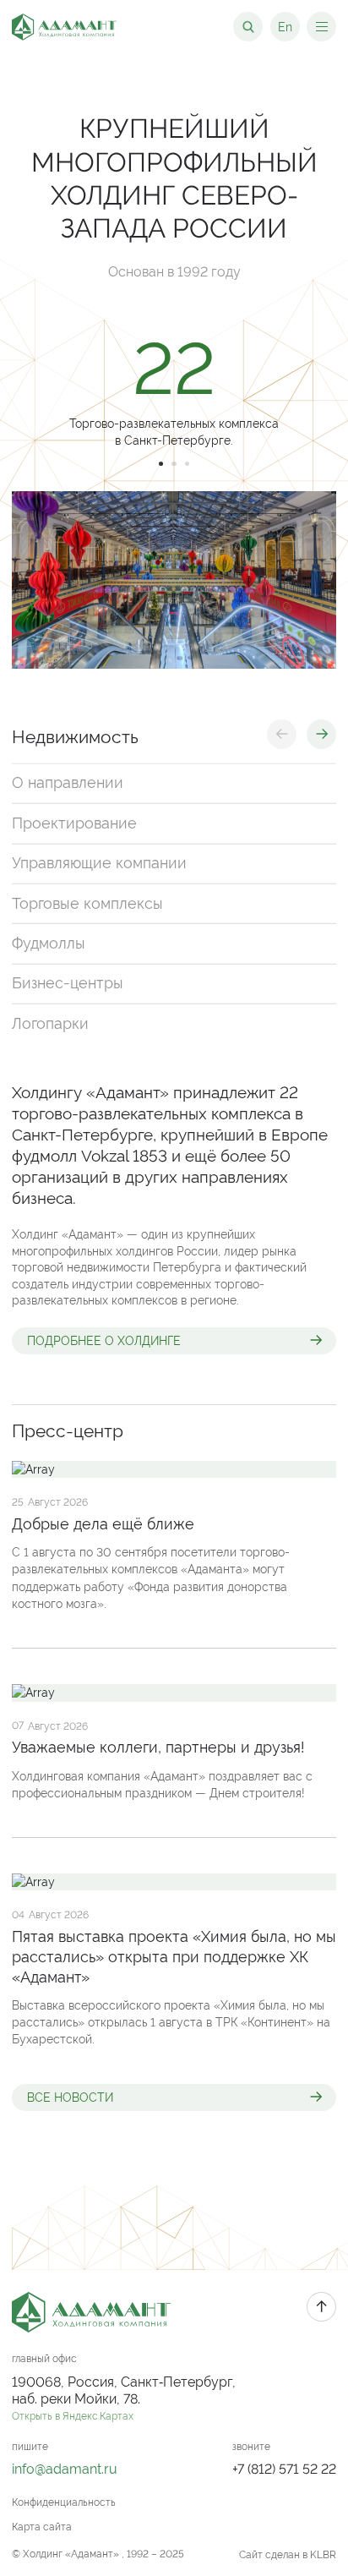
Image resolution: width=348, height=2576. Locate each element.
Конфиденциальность (64, 2502)
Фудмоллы (49, 943)
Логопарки (50, 1023)
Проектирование (74, 823)
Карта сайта (42, 2527)
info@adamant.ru (65, 2469)
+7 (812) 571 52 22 (284, 2469)
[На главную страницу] (64, 27)
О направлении (68, 783)
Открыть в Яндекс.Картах (73, 2416)
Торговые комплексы (87, 903)
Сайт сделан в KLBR (288, 2555)
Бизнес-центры (68, 983)
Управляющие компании (99, 863)
